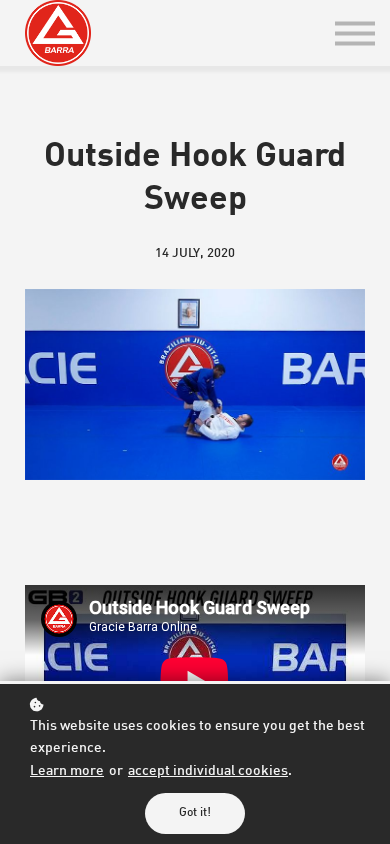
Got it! (195, 813)
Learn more (67, 771)
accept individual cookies (208, 771)
